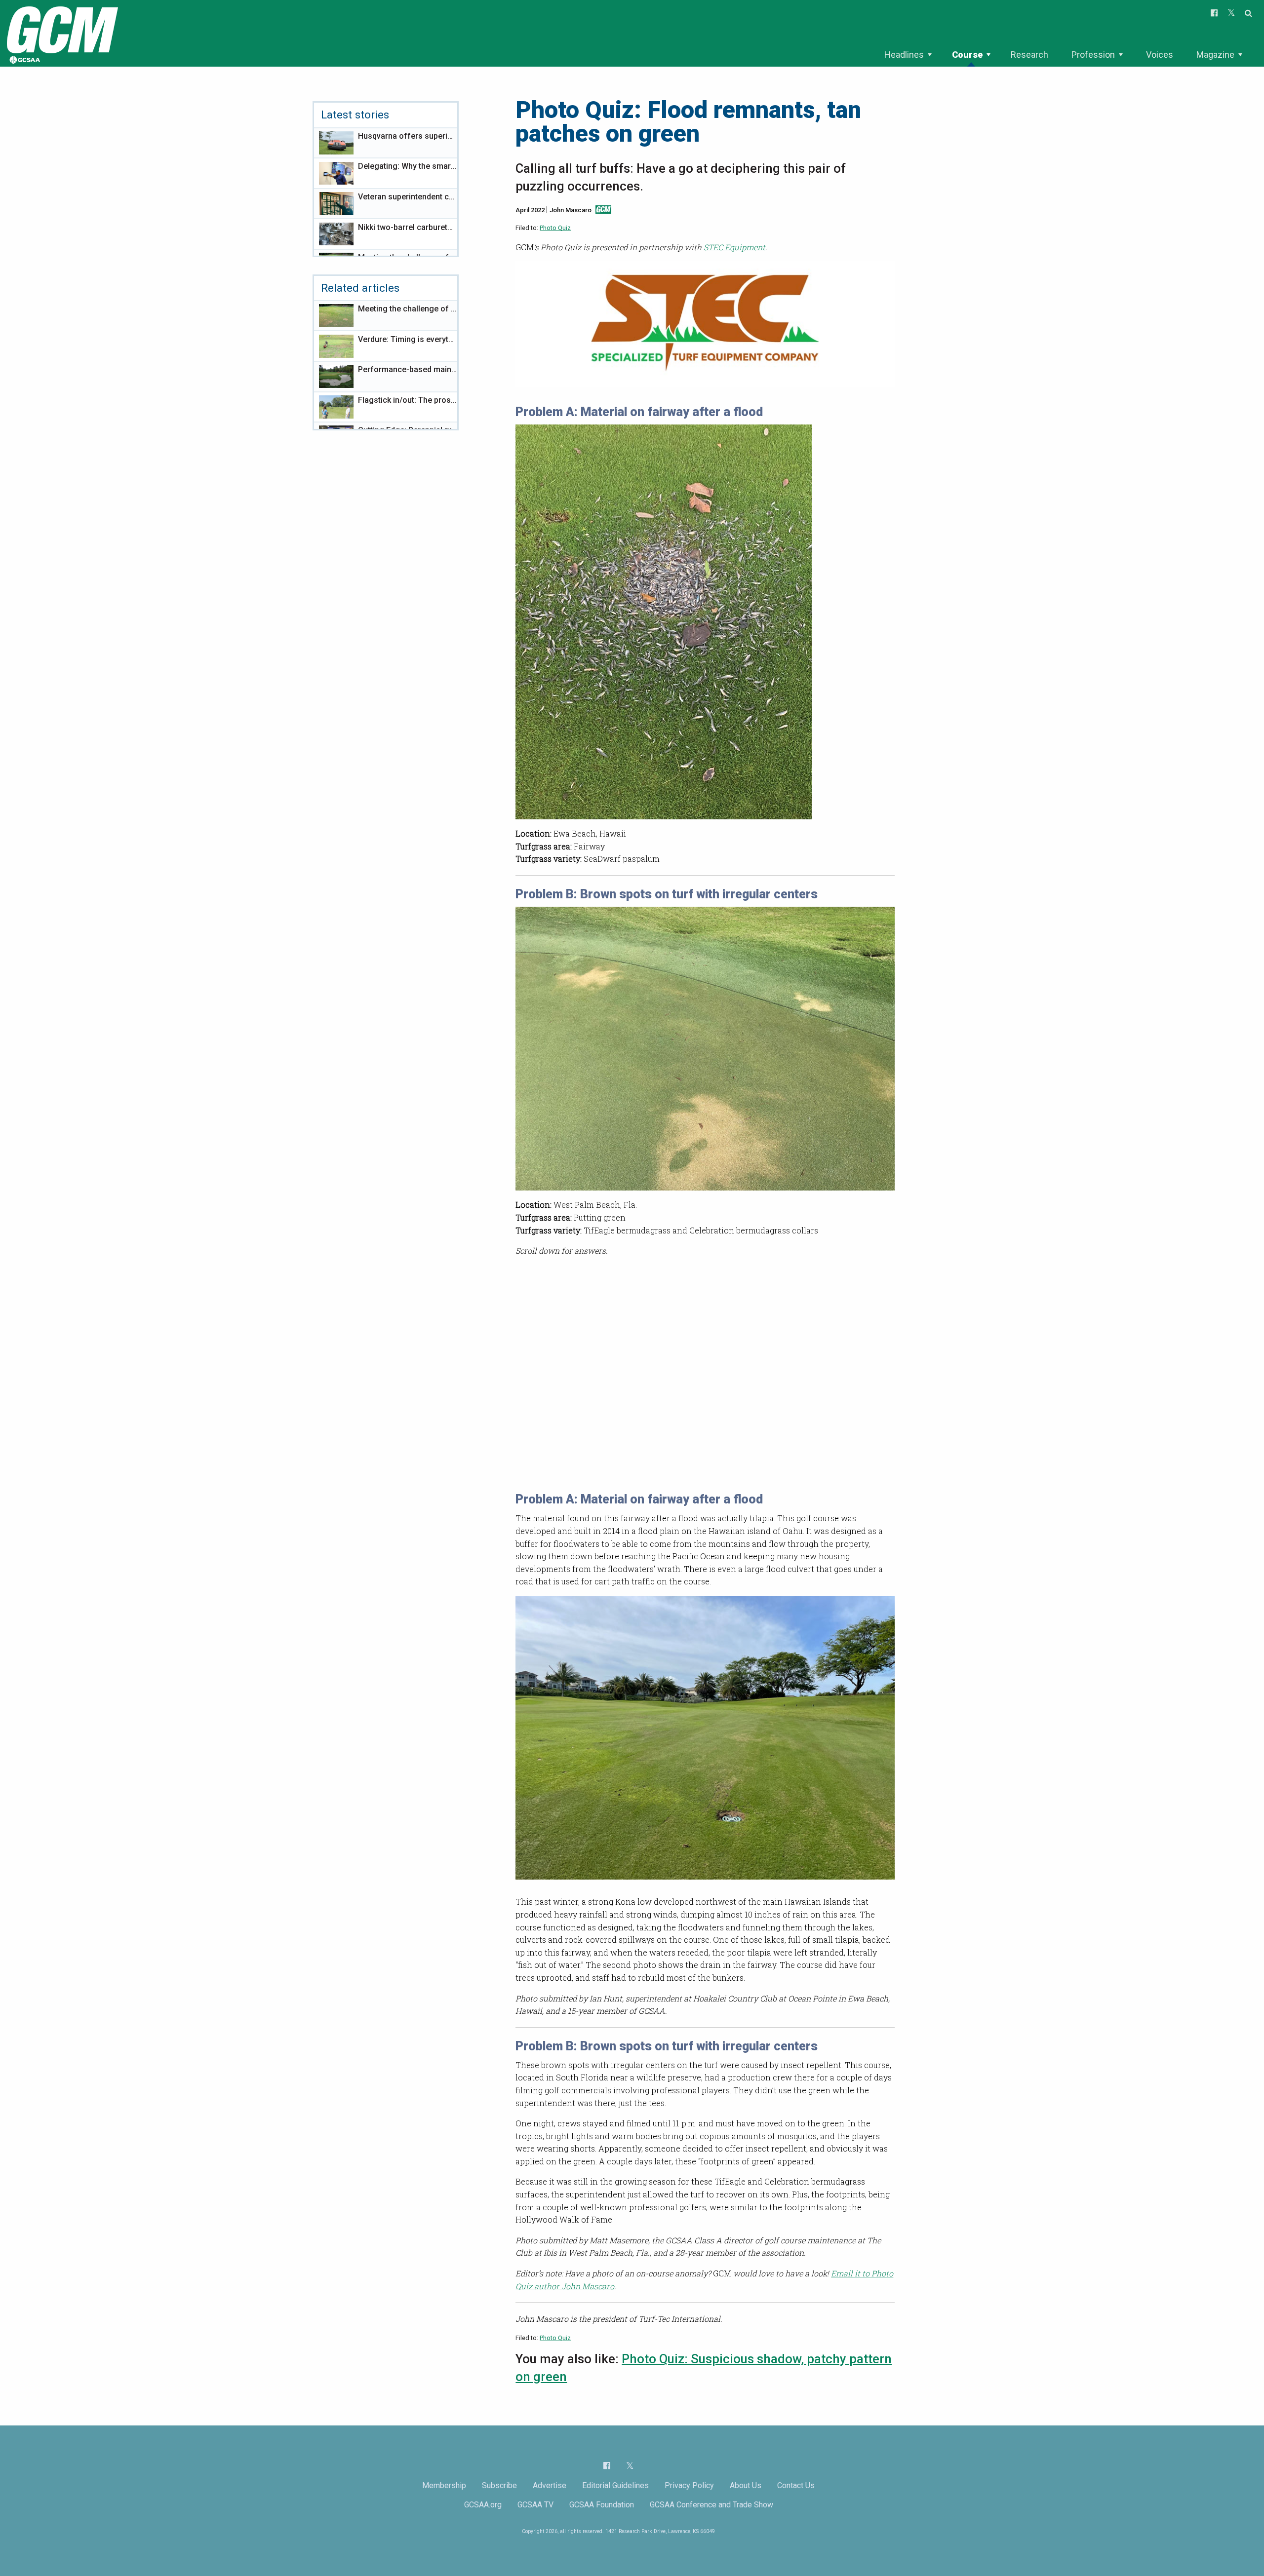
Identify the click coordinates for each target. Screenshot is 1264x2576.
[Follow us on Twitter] (630, 2466)
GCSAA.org (483, 2505)
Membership (444, 2485)
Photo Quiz (555, 228)
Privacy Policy (689, 2485)
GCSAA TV (535, 2505)
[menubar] (1063, 55)
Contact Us (796, 2485)
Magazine (1215, 55)
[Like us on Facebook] (607, 2465)
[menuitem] (908, 55)
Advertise (550, 2485)
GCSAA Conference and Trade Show (711, 2505)
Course (967, 55)
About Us (746, 2485)
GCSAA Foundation (602, 2505)
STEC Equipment (734, 247)
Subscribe (499, 2485)
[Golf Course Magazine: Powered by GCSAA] (61, 33)
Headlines (904, 55)
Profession (1093, 55)
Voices (1160, 55)
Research (1029, 55)
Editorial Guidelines (615, 2485)
